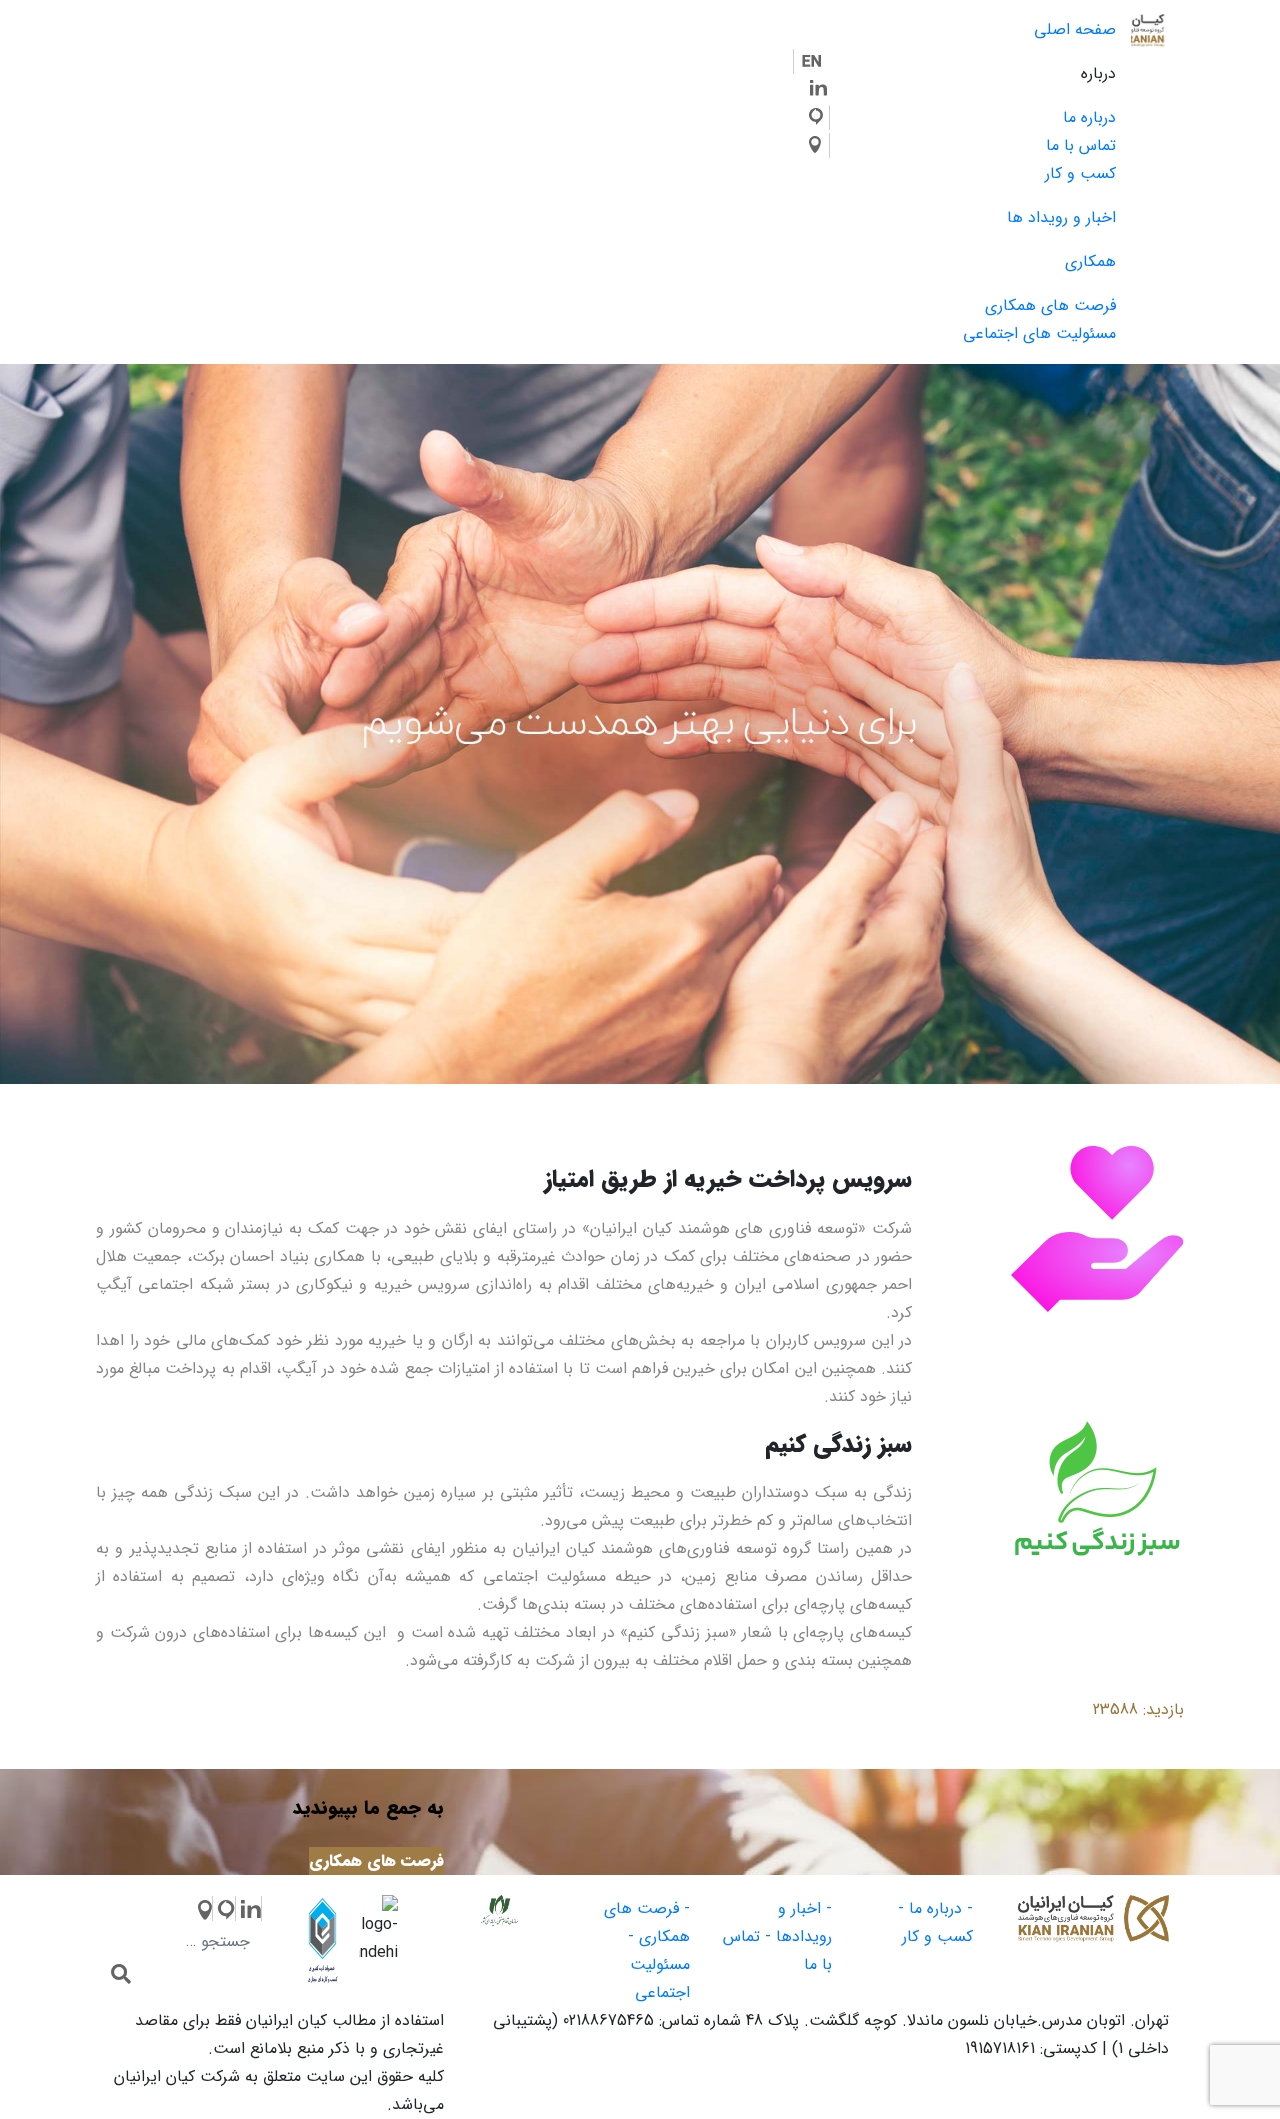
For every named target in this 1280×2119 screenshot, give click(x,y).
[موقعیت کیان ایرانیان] (819, 145)
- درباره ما (941, 1908)
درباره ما (1089, 117)
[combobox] (186, 1942)
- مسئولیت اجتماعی (659, 1964)
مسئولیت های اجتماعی (1039, 333)
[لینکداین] (249, 1908)
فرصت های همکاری (1050, 305)
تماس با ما (1081, 145)
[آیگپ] (819, 117)
